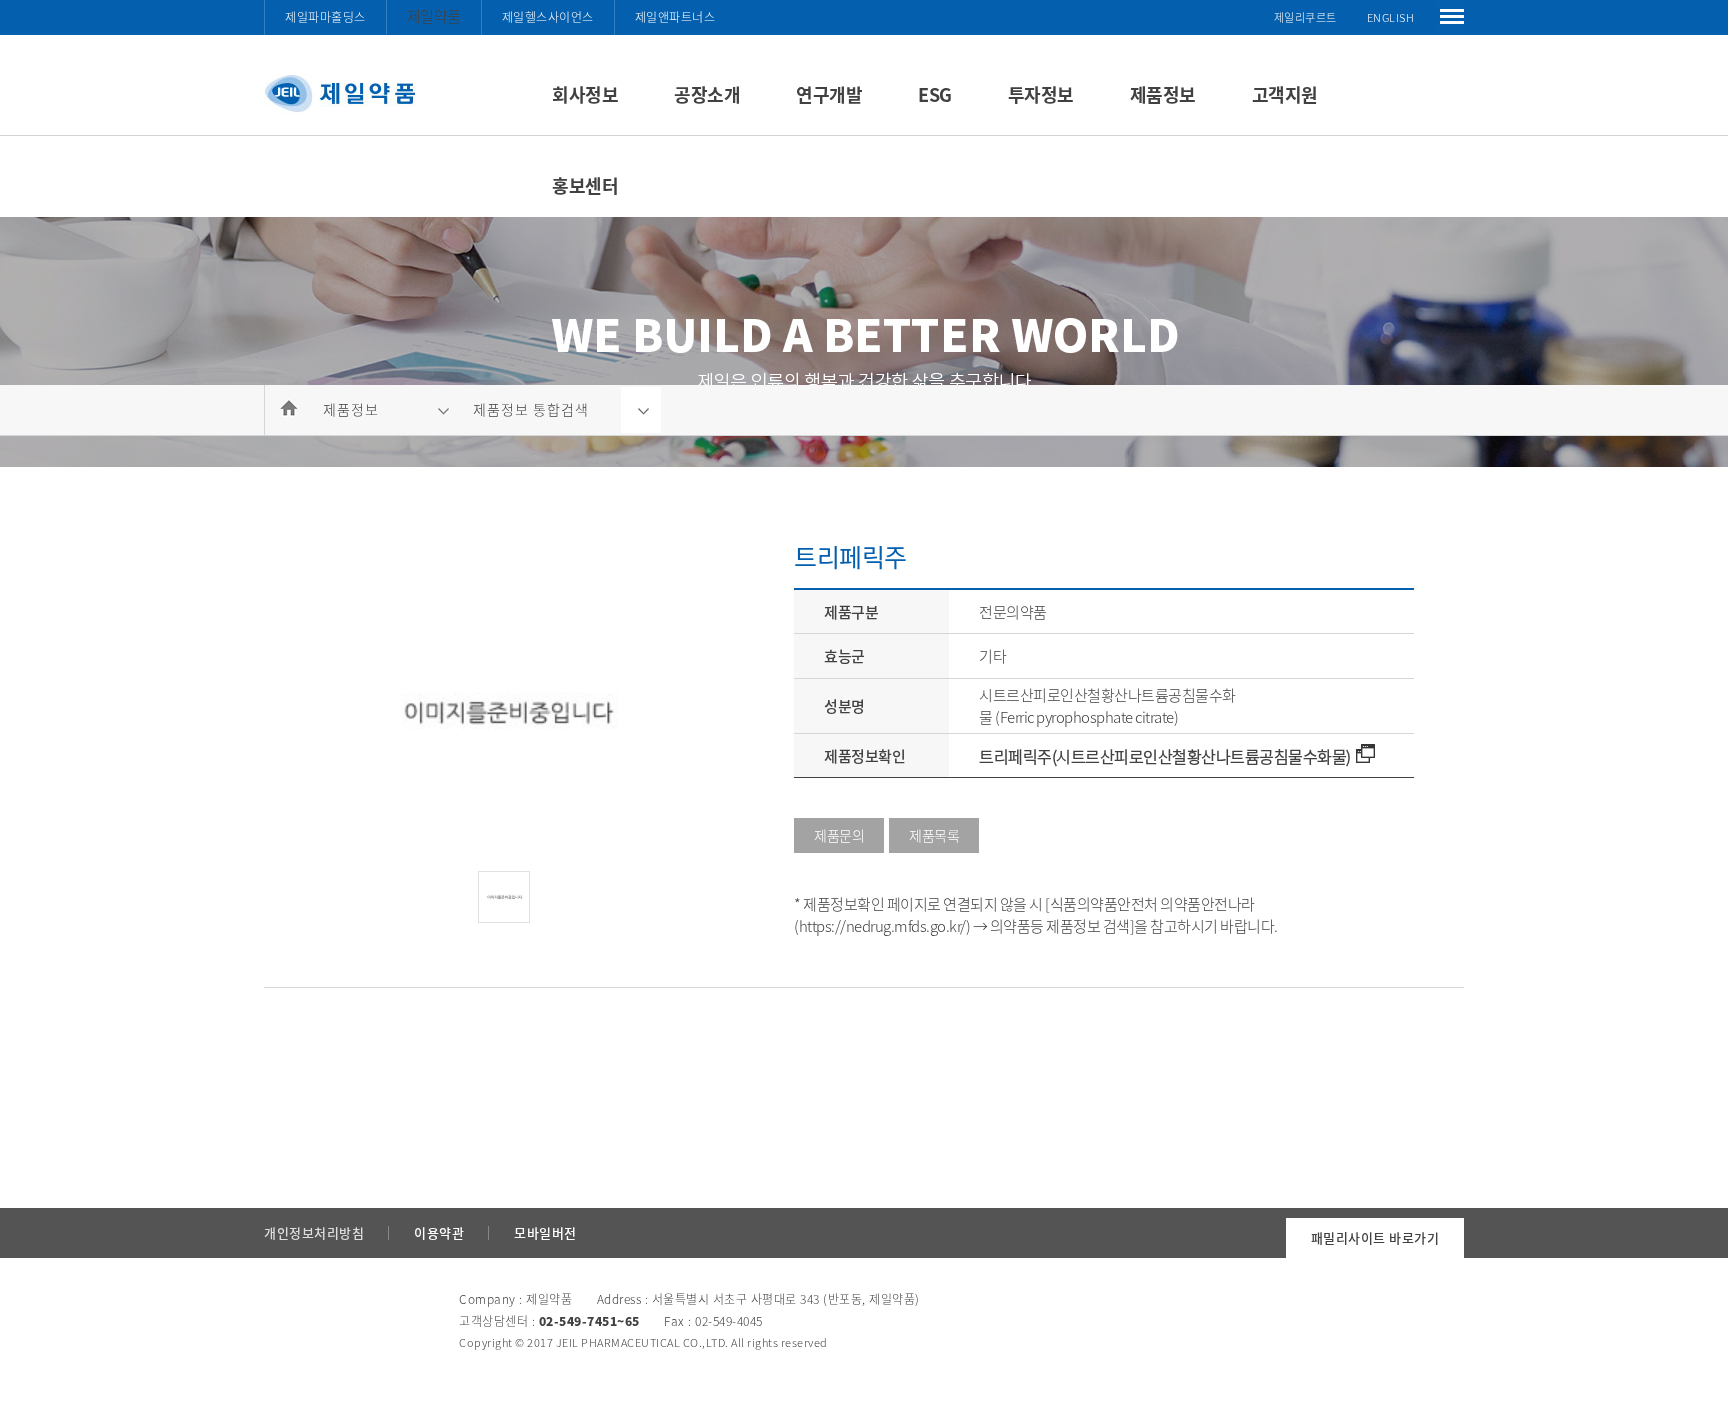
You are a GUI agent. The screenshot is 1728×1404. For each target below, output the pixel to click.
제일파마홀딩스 (325, 17)
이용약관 (439, 1232)
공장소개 (707, 94)
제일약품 (434, 16)
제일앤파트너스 (675, 17)
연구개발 (829, 94)
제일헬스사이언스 (548, 17)
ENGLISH (1391, 17)
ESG (935, 94)
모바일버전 (545, 1232)
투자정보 (1041, 94)
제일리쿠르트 (1305, 17)
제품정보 (1163, 94)
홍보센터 (585, 185)
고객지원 (1285, 94)
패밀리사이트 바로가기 (1375, 1237)
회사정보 (585, 94)
